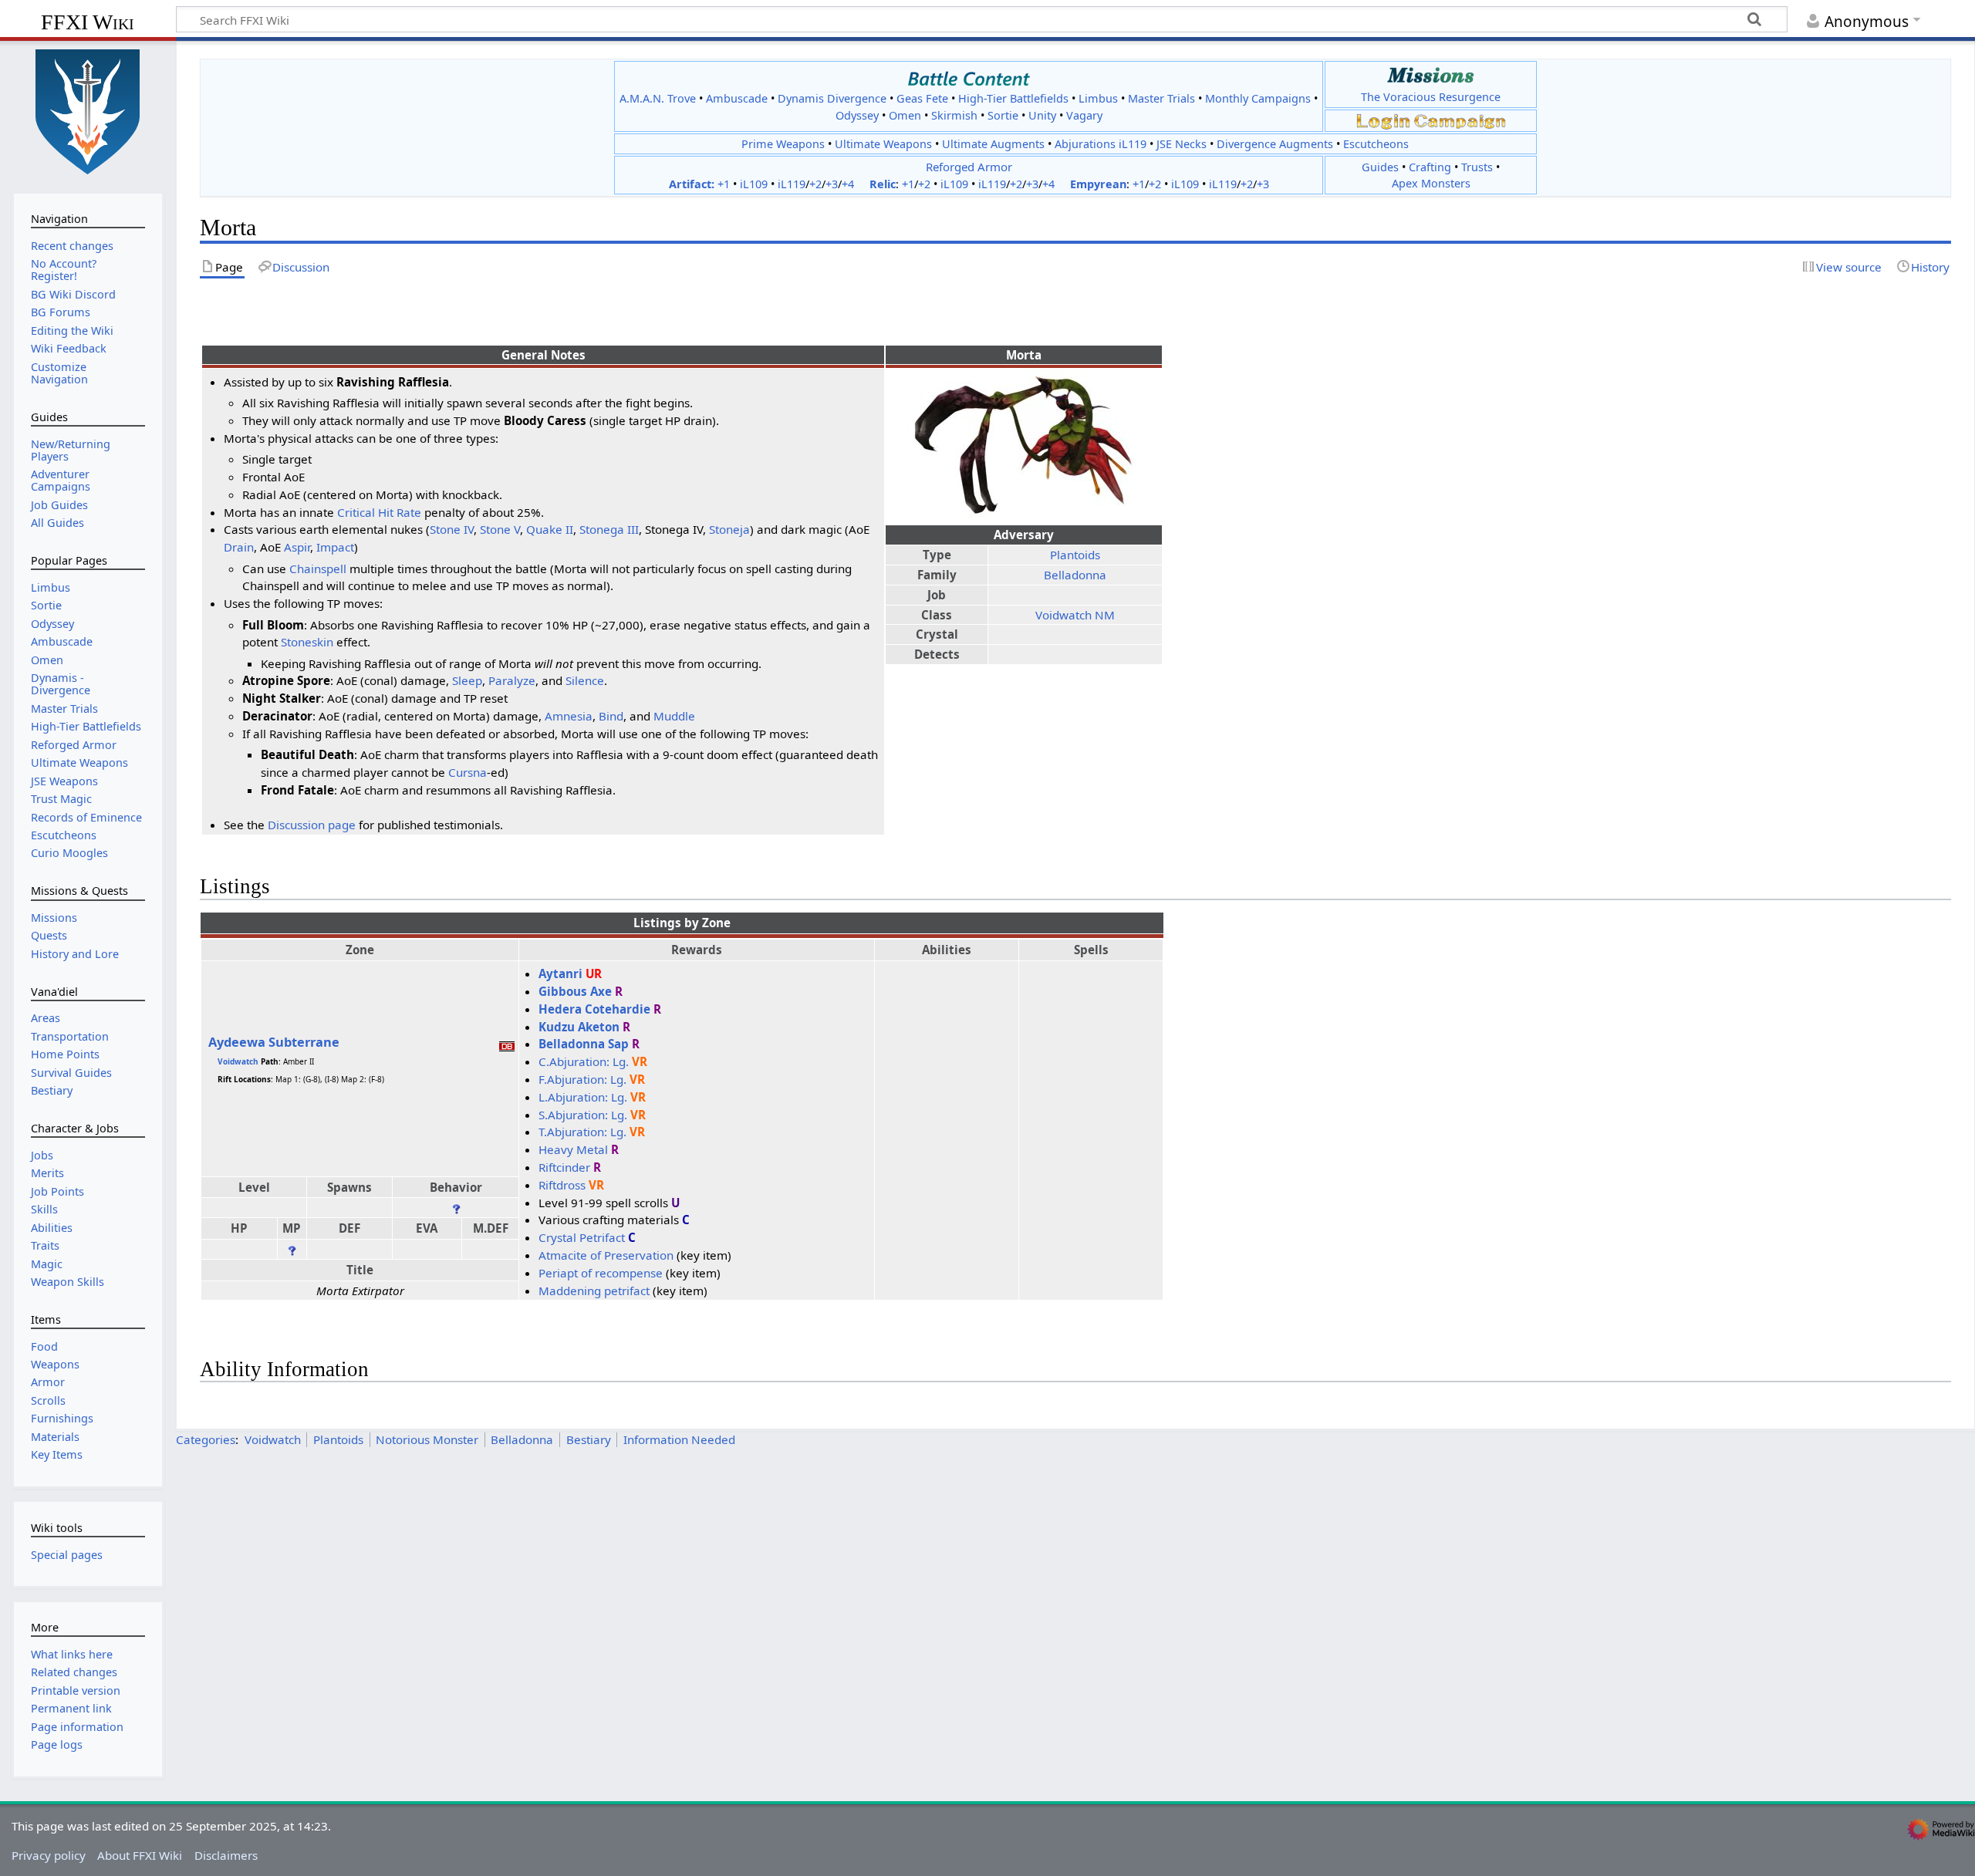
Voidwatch (238, 1061)
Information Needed (679, 1439)
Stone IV (452, 529)
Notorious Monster (427, 1439)
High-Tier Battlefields (1013, 98)
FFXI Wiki (88, 22)
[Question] (456, 1207)
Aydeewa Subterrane (274, 1042)
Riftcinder (564, 1167)
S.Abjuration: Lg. (583, 1115)
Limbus (1098, 98)
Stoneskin (307, 642)
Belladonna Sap (584, 1044)
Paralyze (512, 680)
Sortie (1003, 115)
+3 (832, 184)
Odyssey (857, 115)
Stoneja (729, 529)
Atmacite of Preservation (606, 1255)
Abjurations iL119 (1101, 144)
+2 (815, 184)
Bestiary (589, 1439)
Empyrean (1098, 184)
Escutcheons (1376, 144)
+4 (848, 184)
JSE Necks (1182, 144)
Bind (611, 716)
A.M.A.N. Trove (658, 98)
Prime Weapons (783, 144)
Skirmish (954, 115)
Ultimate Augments (993, 144)
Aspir (297, 547)
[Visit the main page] (88, 110)
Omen (905, 115)
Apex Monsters (1431, 183)
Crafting (1430, 167)
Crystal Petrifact (582, 1237)
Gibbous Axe (575, 991)
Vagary (1084, 115)
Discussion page (312, 825)
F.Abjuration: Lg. (582, 1079)
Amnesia (569, 716)
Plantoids (1075, 555)
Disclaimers (226, 1855)
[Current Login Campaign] (1383, 120)
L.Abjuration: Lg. (583, 1097)
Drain (239, 547)
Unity (1042, 115)
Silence (585, 680)
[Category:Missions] (1431, 75)
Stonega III (609, 529)
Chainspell (318, 569)
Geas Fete (922, 98)
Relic (883, 184)
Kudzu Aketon (579, 1027)
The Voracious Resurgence (1431, 97)
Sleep (467, 680)
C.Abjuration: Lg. (584, 1061)
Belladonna (1075, 575)
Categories (206, 1439)
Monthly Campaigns (1258, 98)
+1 (724, 184)
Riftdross (562, 1185)
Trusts (1477, 167)
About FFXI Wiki (140, 1855)
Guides (1380, 167)
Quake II (550, 529)
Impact (335, 547)
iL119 (792, 184)
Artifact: (692, 184)
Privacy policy (49, 1855)
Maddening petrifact (594, 1291)
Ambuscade (737, 98)
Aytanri (560, 973)
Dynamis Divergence (832, 98)
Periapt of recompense (601, 1273)
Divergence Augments (1275, 144)
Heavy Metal (573, 1149)
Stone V (500, 529)
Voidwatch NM (1075, 615)
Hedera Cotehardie (594, 1009)
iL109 (754, 184)
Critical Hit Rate (379, 512)
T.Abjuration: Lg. (582, 1132)
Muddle (674, 716)
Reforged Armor (969, 167)
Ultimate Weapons (883, 144)
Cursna (468, 772)
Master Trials (1161, 98)
